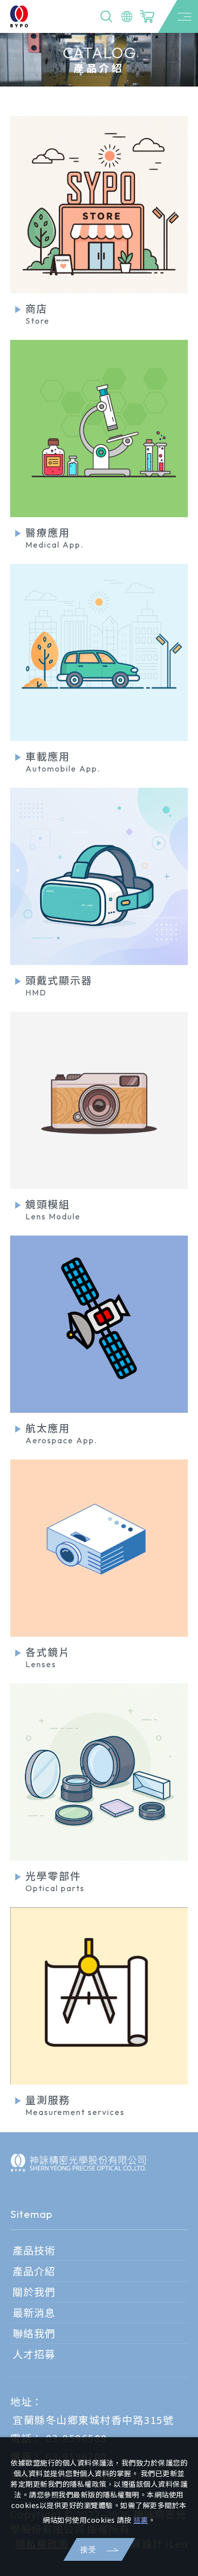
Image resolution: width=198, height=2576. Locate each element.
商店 (38, 313)
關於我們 (34, 2292)
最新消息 (34, 2313)
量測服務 (75, 2105)
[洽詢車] (147, 17)
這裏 (141, 2520)
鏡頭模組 (53, 1209)
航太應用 (61, 1433)
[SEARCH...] (107, 17)
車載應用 (63, 761)
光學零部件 (55, 1881)
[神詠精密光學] (79, 2163)
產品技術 (34, 2250)
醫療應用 (55, 537)
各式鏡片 (48, 1657)
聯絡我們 (34, 2333)
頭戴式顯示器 (59, 985)
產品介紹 (34, 2271)
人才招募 (34, 2354)
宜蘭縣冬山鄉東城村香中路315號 (93, 2420)
